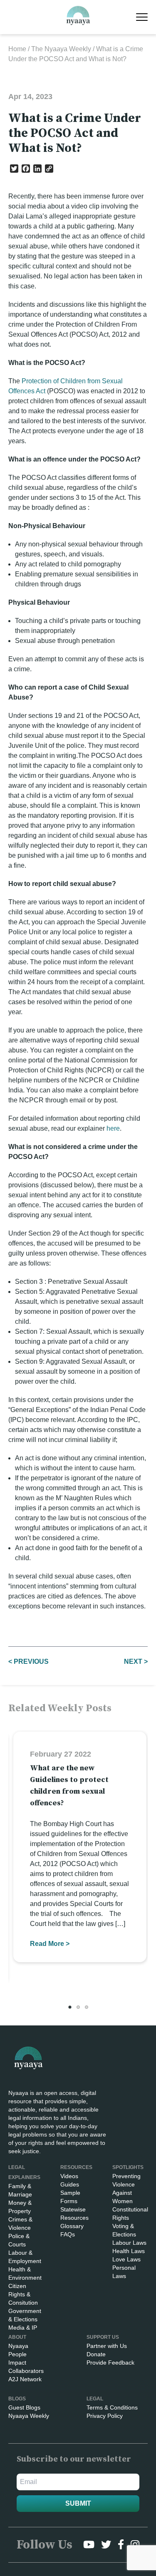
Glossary (72, 2226)
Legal (95, 2399)
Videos (69, 2176)
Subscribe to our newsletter (74, 2459)
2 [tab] (78, 2007)
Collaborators (26, 2371)
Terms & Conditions (112, 2407)
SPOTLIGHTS (128, 2167)
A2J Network (25, 2379)
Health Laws (129, 2251)
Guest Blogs (24, 2407)
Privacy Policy (105, 2416)
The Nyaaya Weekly (61, 49)
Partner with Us (107, 2346)
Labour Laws (129, 2243)
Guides (70, 2184)
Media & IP (23, 2328)
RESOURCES (76, 2167)
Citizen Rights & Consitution (23, 2294)
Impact (17, 2363)
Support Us (103, 2337)
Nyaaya (18, 2346)
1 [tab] (70, 2007)
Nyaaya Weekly (29, 2416)
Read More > (50, 1944)
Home (17, 49)
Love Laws (126, 2259)
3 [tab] (87, 2007)
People (17, 2354)
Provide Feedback (110, 2363)
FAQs (68, 2234)
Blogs (17, 2399)
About (17, 2337)
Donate (96, 2354)
